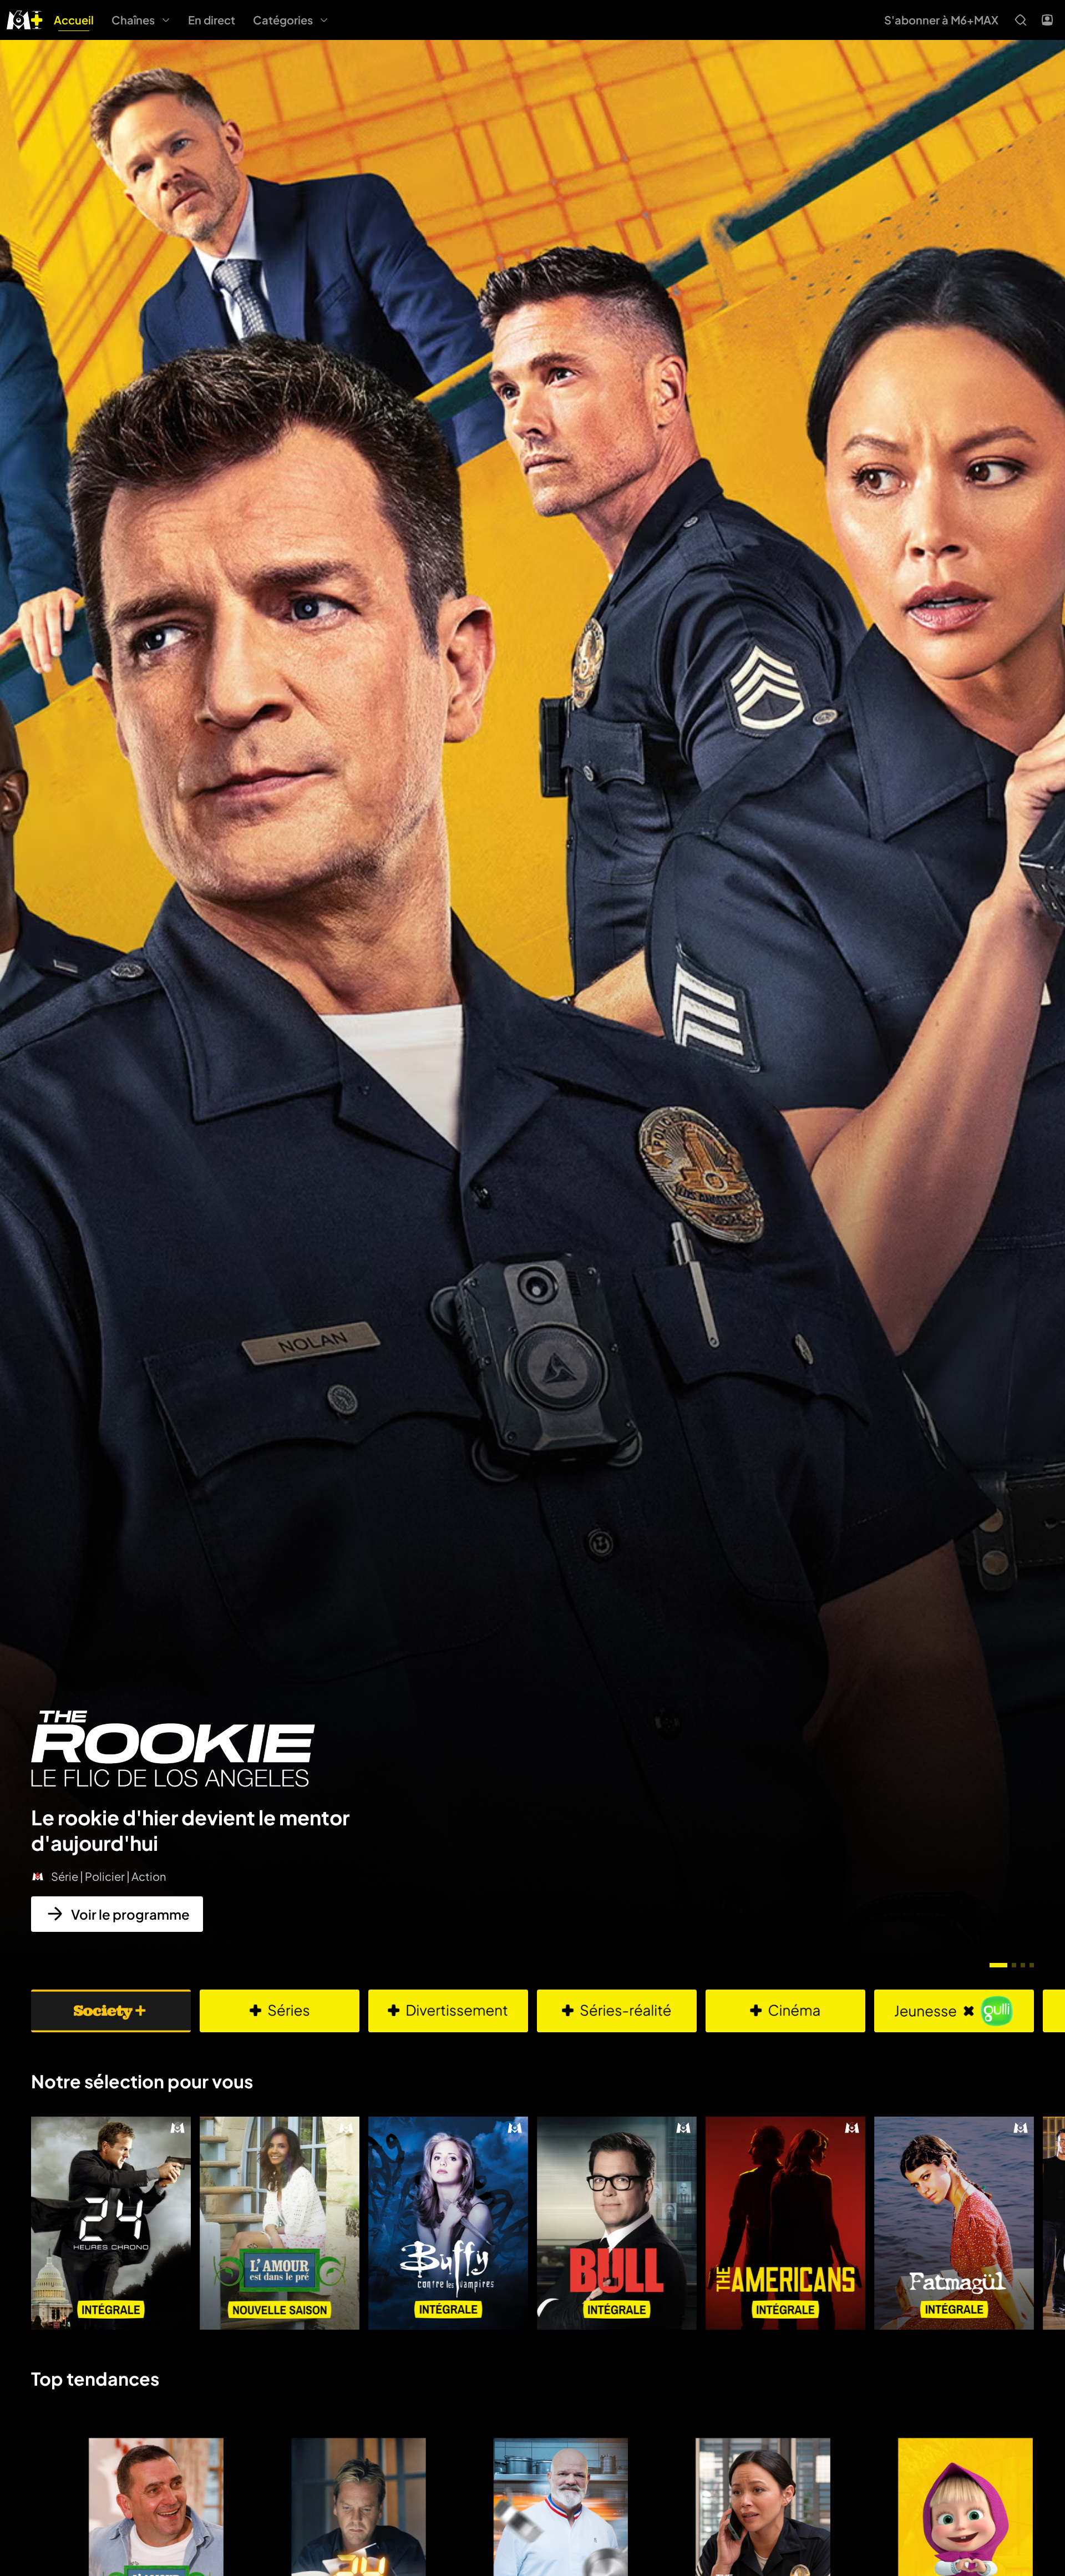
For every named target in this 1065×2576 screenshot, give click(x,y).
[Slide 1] (998, 1965)
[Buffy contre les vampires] (448, 2223)
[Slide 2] (1014, 1965)
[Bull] (617, 2223)
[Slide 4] (1032, 1965)
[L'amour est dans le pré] (280, 2223)
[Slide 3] (1023, 1965)
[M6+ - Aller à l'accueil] (25, 19)
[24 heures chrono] (111, 2223)
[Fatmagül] (954, 2223)
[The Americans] (785, 2223)
